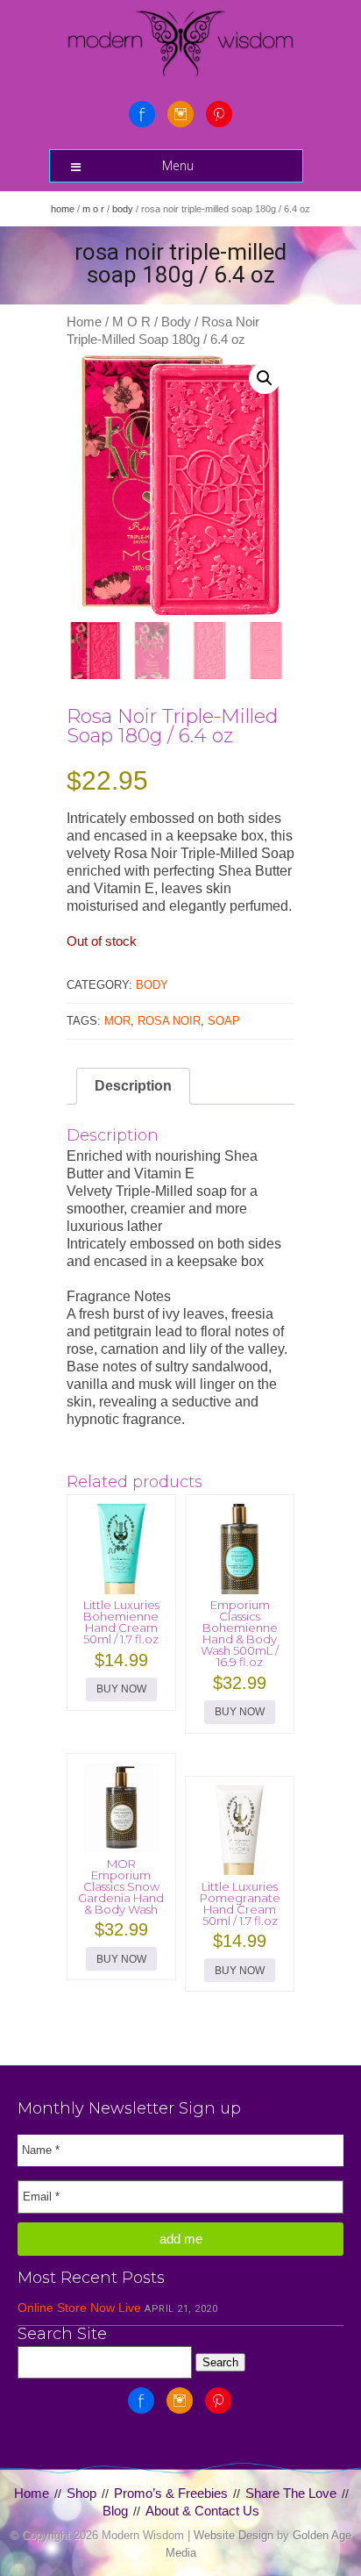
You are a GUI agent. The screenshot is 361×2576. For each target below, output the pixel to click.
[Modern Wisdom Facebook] (142, 114)
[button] (265, 378)
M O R (93, 209)
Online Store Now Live (79, 2308)
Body (123, 209)
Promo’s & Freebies (171, 2493)
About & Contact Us (202, 2511)
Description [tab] (133, 1086)
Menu (178, 165)
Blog (115, 2511)
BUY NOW (121, 1689)
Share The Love (291, 2493)
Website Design (234, 2535)
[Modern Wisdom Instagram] (180, 114)
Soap (224, 1021)
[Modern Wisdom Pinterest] (219, 114)
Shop (81, 2493)
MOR (117, 1021)
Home (63, 209)
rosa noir (169, 1021)
